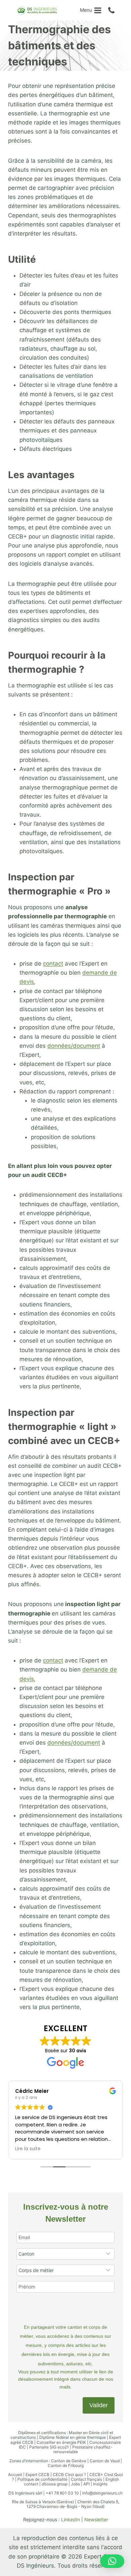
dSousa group (55, 2484)
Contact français (86, 2479)
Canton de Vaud (105, 2461)
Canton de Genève (69, 2461)
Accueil (15, 2475)
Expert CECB (37, 2475)
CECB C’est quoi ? (69, 2475)
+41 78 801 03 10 (62, 2493)
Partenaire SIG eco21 (49, 2447)
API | (88, 2484)
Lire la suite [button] (28, 2149)
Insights (100, 2484)
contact (53, 964)
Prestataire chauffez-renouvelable (83, 2449)
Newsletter (96, 2519)
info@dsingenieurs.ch (102, 2493)
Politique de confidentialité (42, 2479)
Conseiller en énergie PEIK (61, 2442)
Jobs (75, 2484)
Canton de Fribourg (66, 2465)
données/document (74, 1046)
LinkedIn (71, 2519)
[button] (112, 2561)
